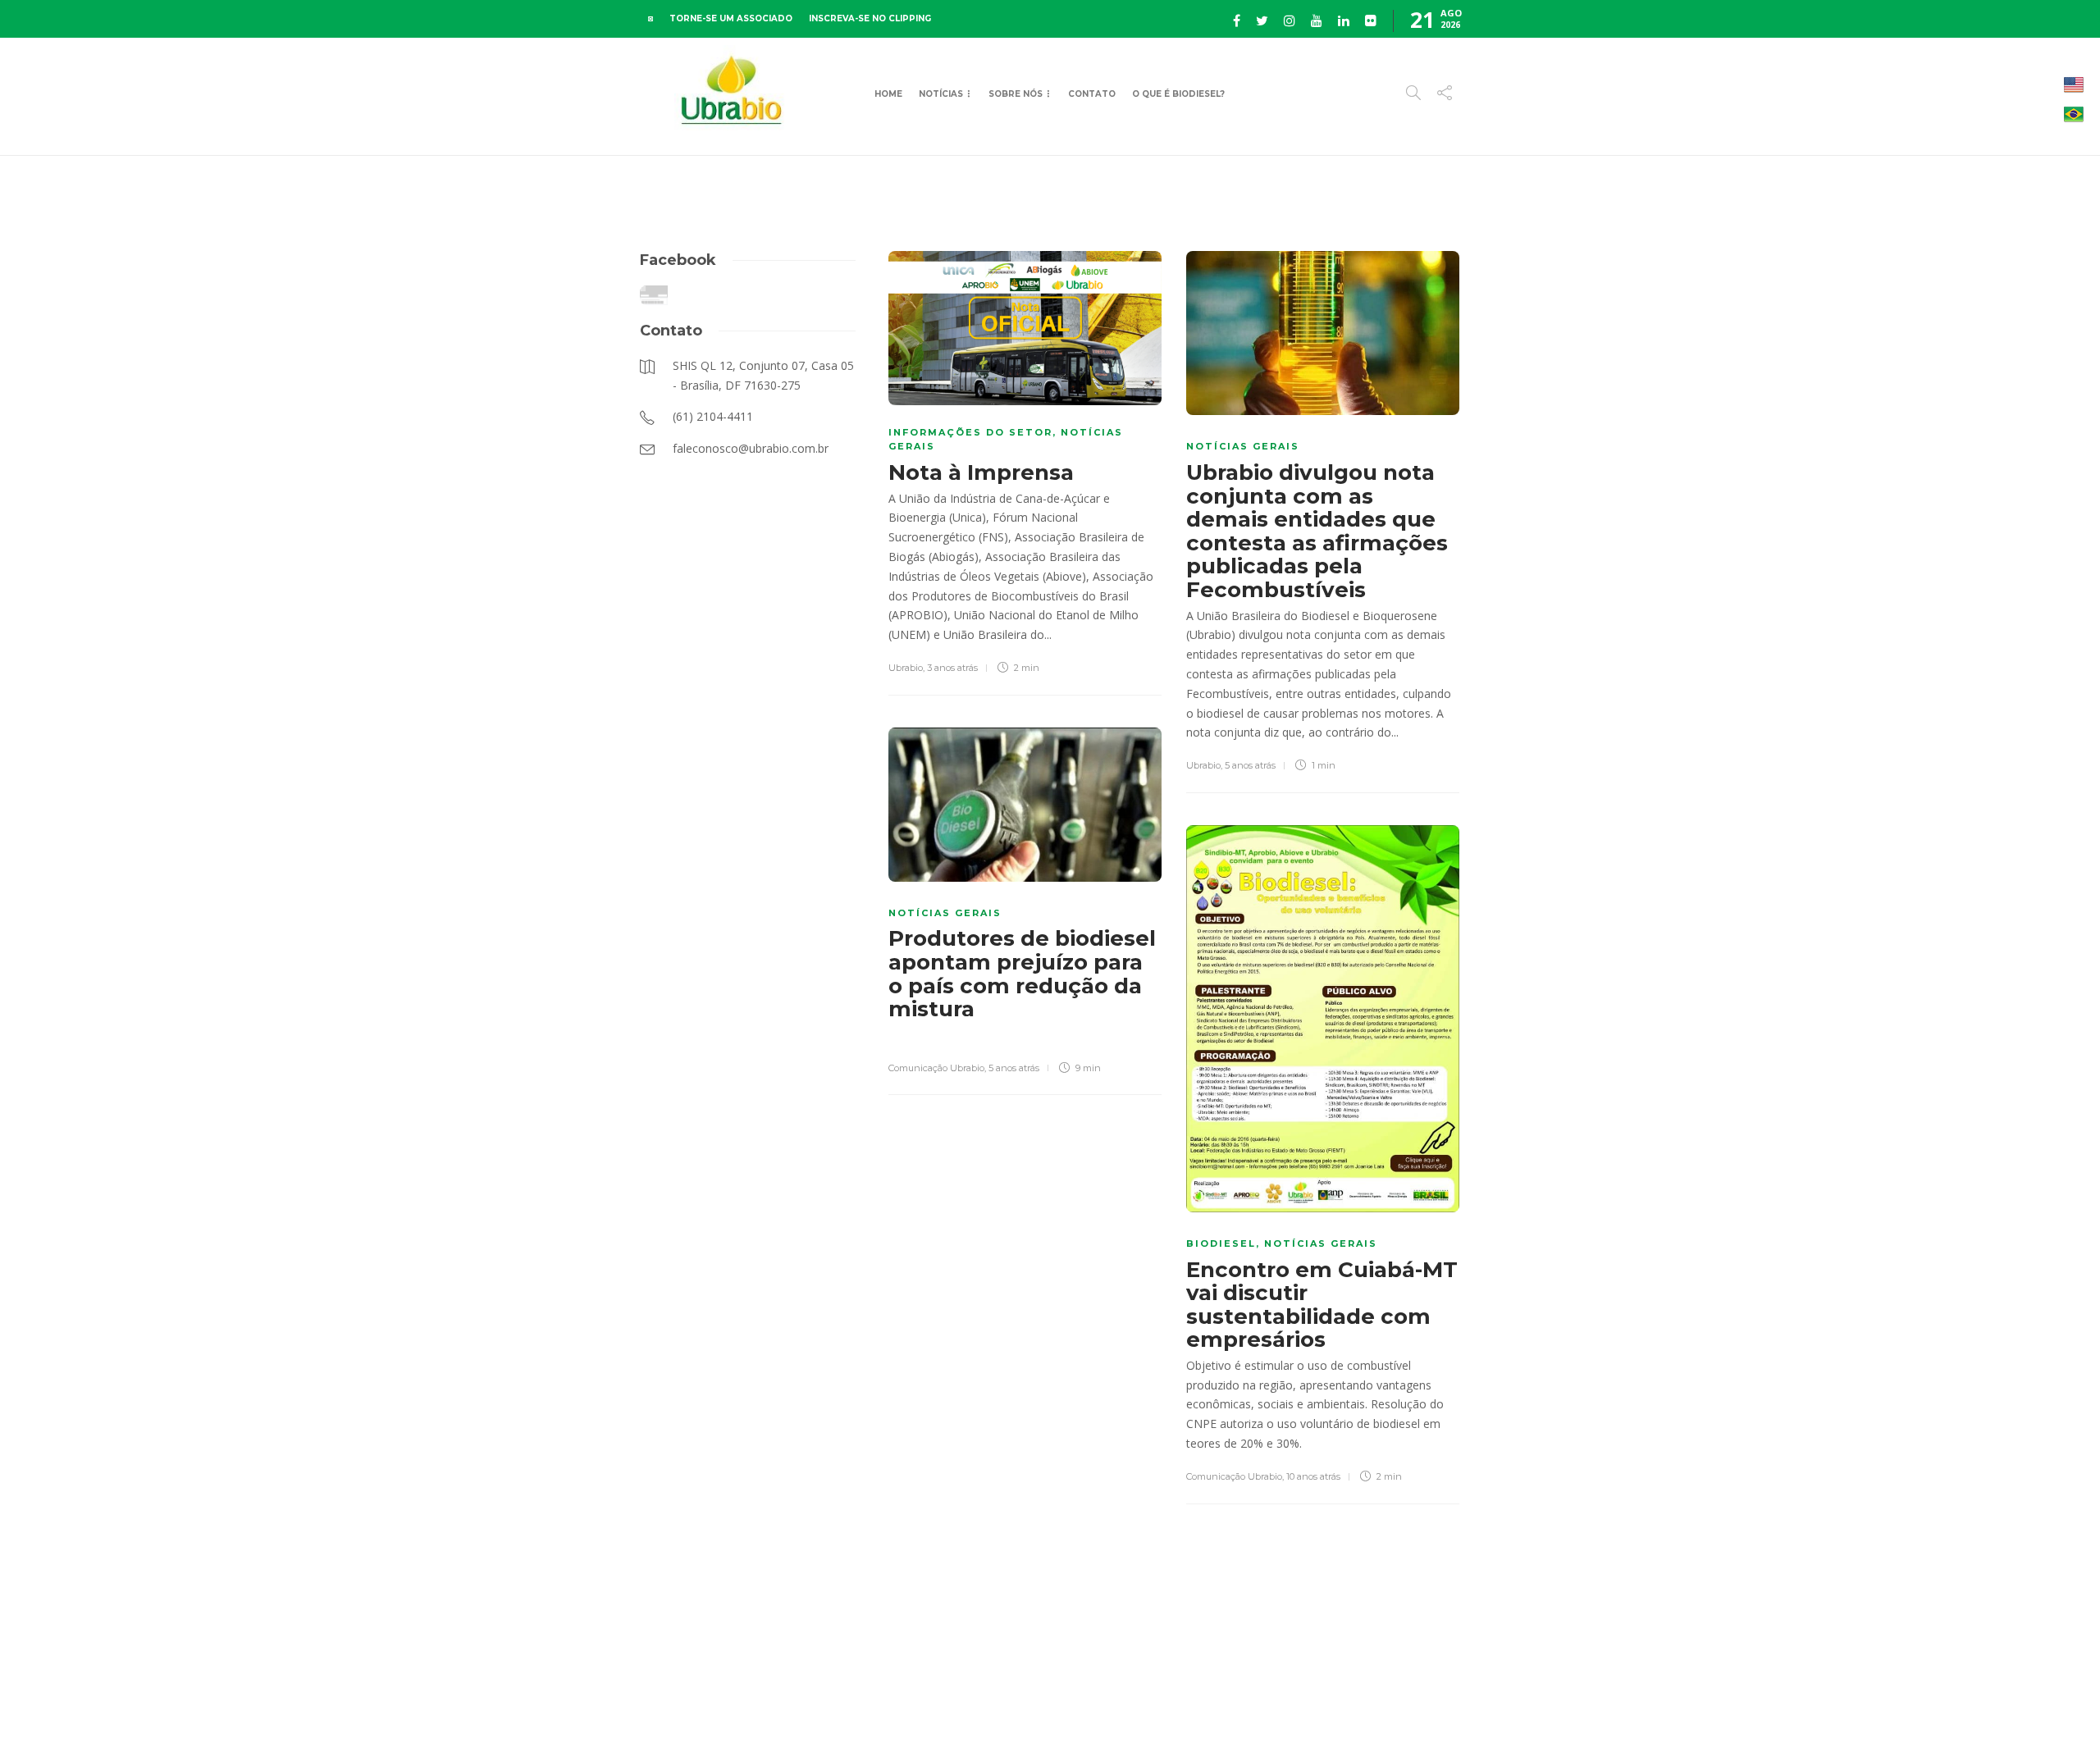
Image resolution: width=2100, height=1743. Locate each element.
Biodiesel (1221, 1243)
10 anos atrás (1313, 1476)
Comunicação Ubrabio (936, 1068)
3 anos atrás (952, 668)
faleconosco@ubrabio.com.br (1397, 1702)
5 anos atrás (1250, 765)
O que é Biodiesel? (1178, 94)
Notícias (941, 94)
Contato (1092, 94)
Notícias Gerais (1243, 446)
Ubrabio (906, 668)
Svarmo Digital (1602, 1702)
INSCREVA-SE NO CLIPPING (870, 18)
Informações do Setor (970, 432)
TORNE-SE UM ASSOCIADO (731, 18)
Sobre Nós (1016, 94)
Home (888, 94)
